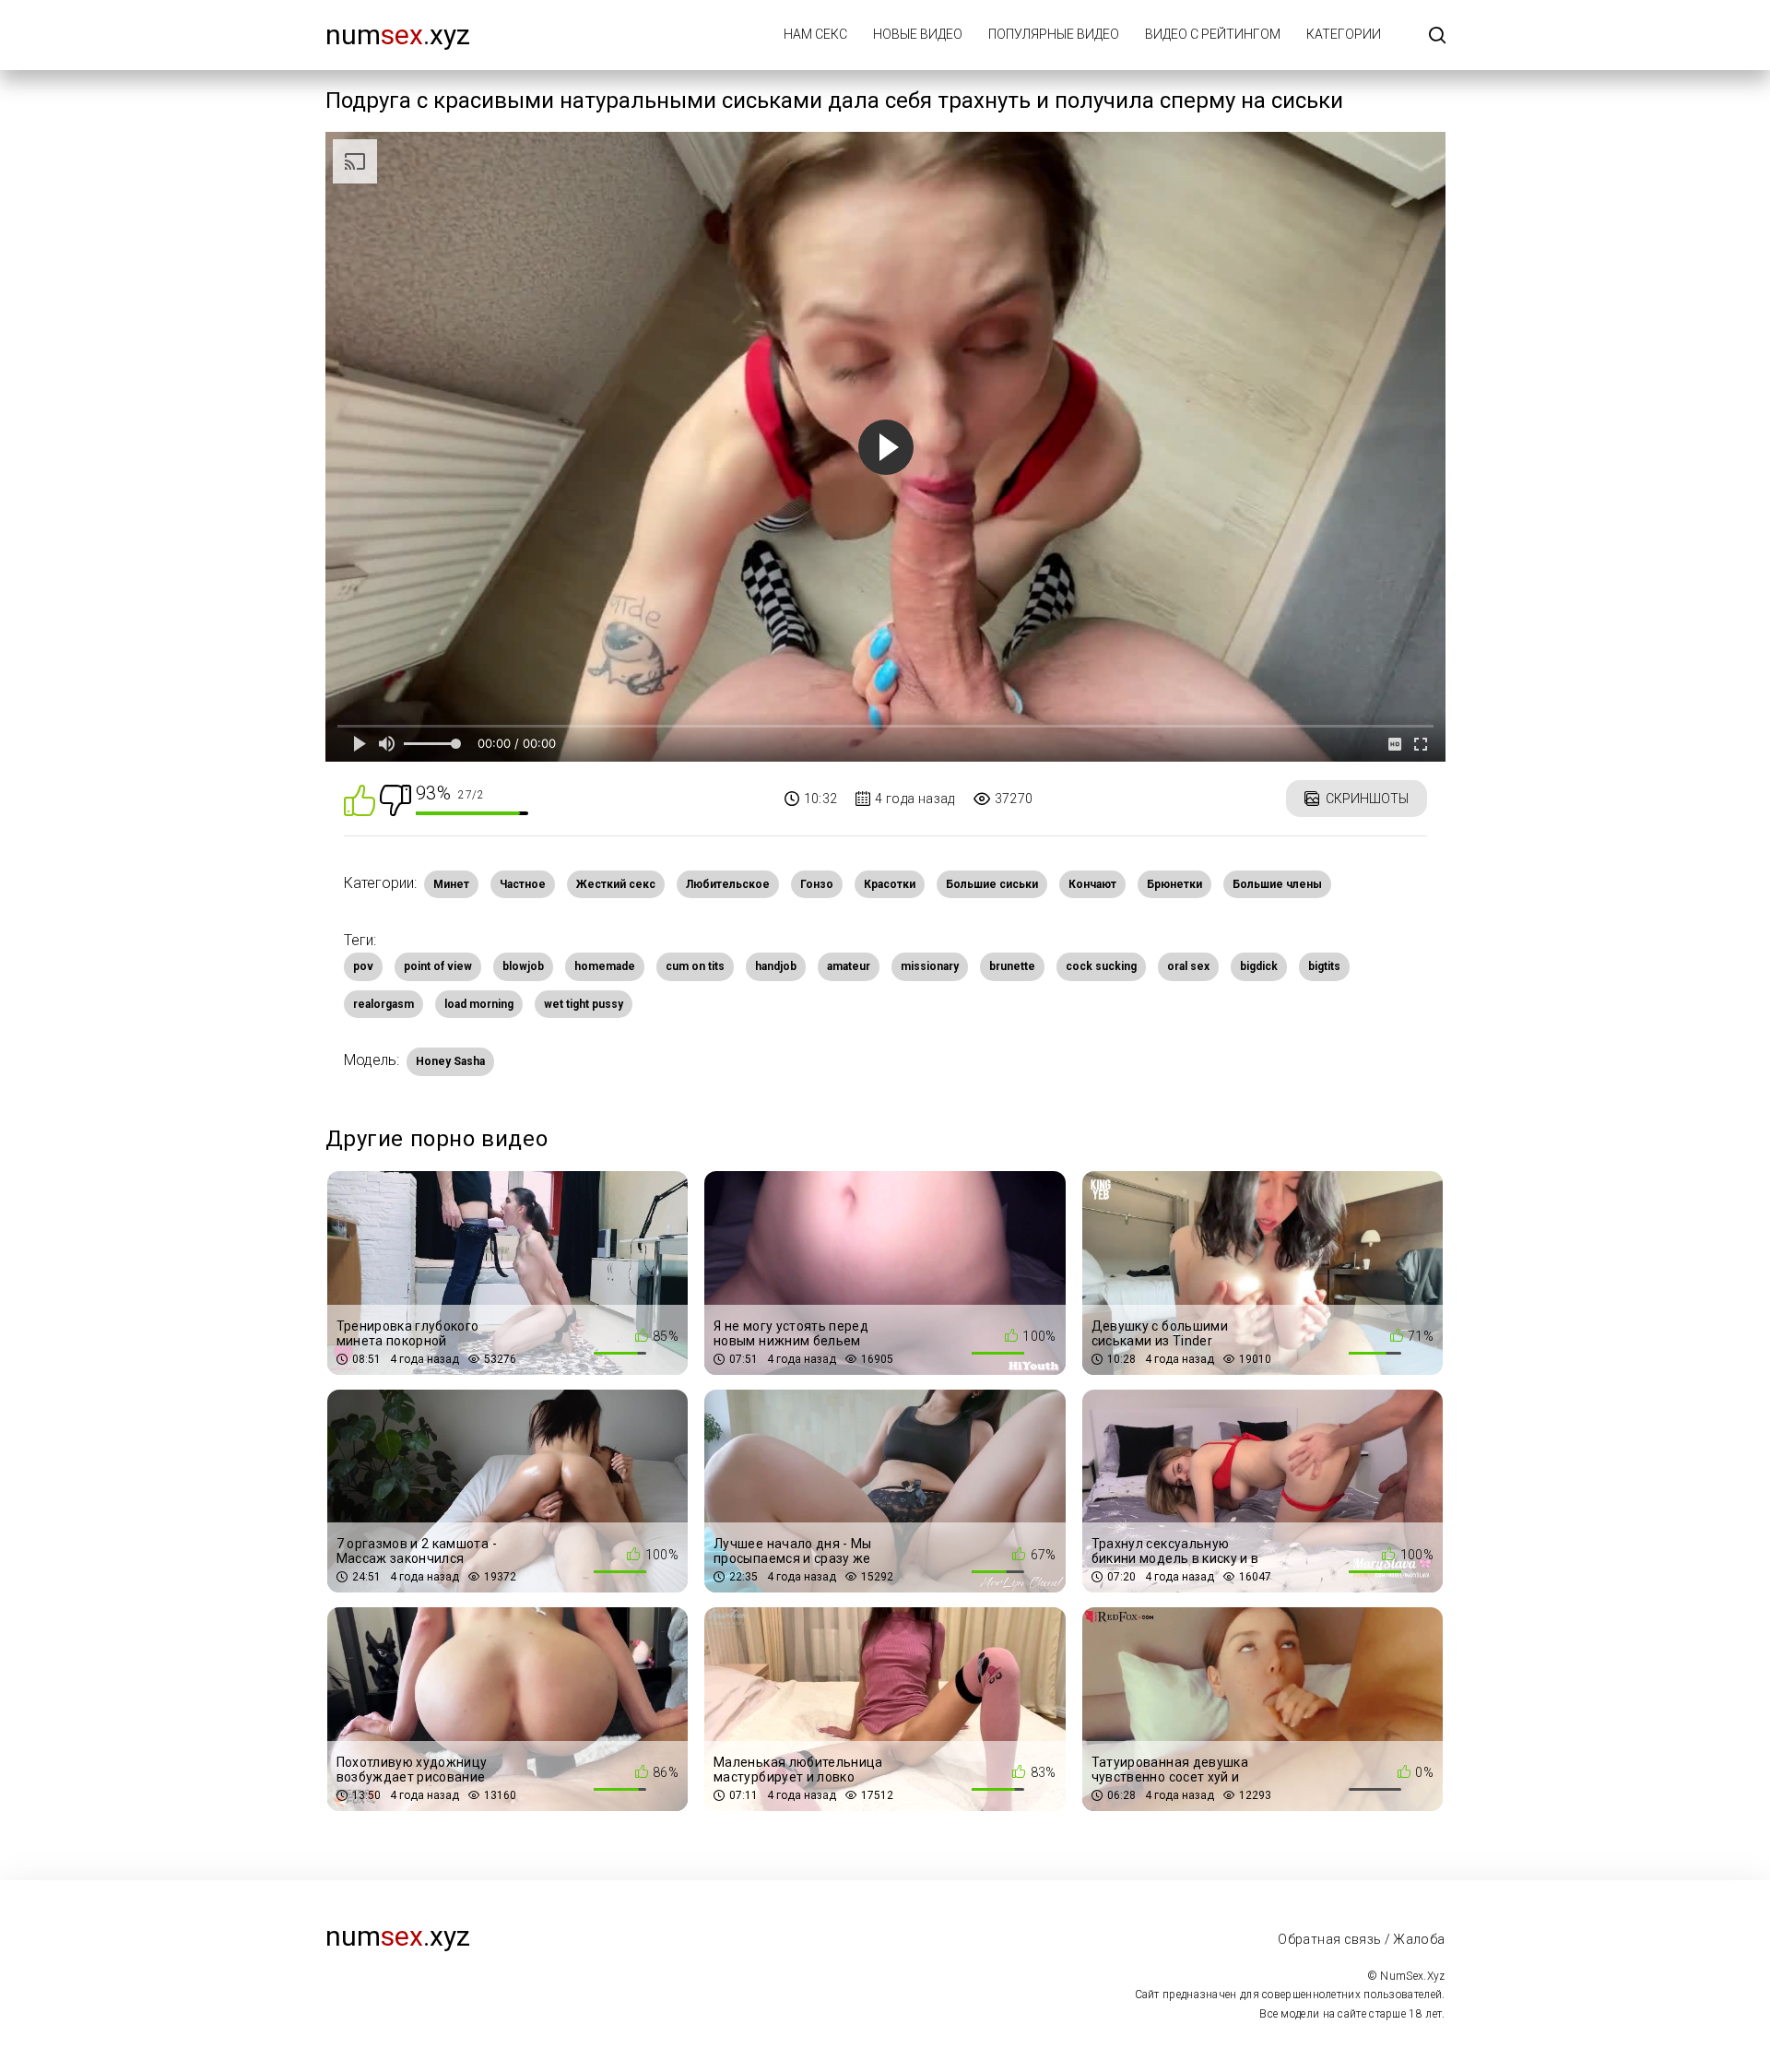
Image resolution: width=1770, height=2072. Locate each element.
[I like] (360, 799)
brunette (1012, 966)
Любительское (728, 884)
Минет (451, 884)
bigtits (1324, 966)
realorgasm (383, 1004)
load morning (479, 1004)
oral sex (1188, 966)
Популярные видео (1054, 34)
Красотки (890, 884)
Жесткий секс (616, 884)
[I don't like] (395, 799)
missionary (930, 966)
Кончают (1092, 884)
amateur (849, 966)
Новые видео (918, 34)
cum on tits (695, 966)
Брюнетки (1174, 884)
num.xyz (398, 35)
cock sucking (1101, 966)
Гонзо (817, 884)
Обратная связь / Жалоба (1361, 1939)
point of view (438, 966)
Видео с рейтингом (1213, 34)
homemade (605, 966)
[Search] (1437, 36)
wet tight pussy (584, 1004)
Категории (1344, 34)
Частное (523, 884)
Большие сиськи (992, 884)
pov (363, 966)
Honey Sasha (450, 1061)
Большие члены (1277, 884)
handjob (776, 966)
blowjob (523, 966)
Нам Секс (815, 34)
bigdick (1259, 966)
